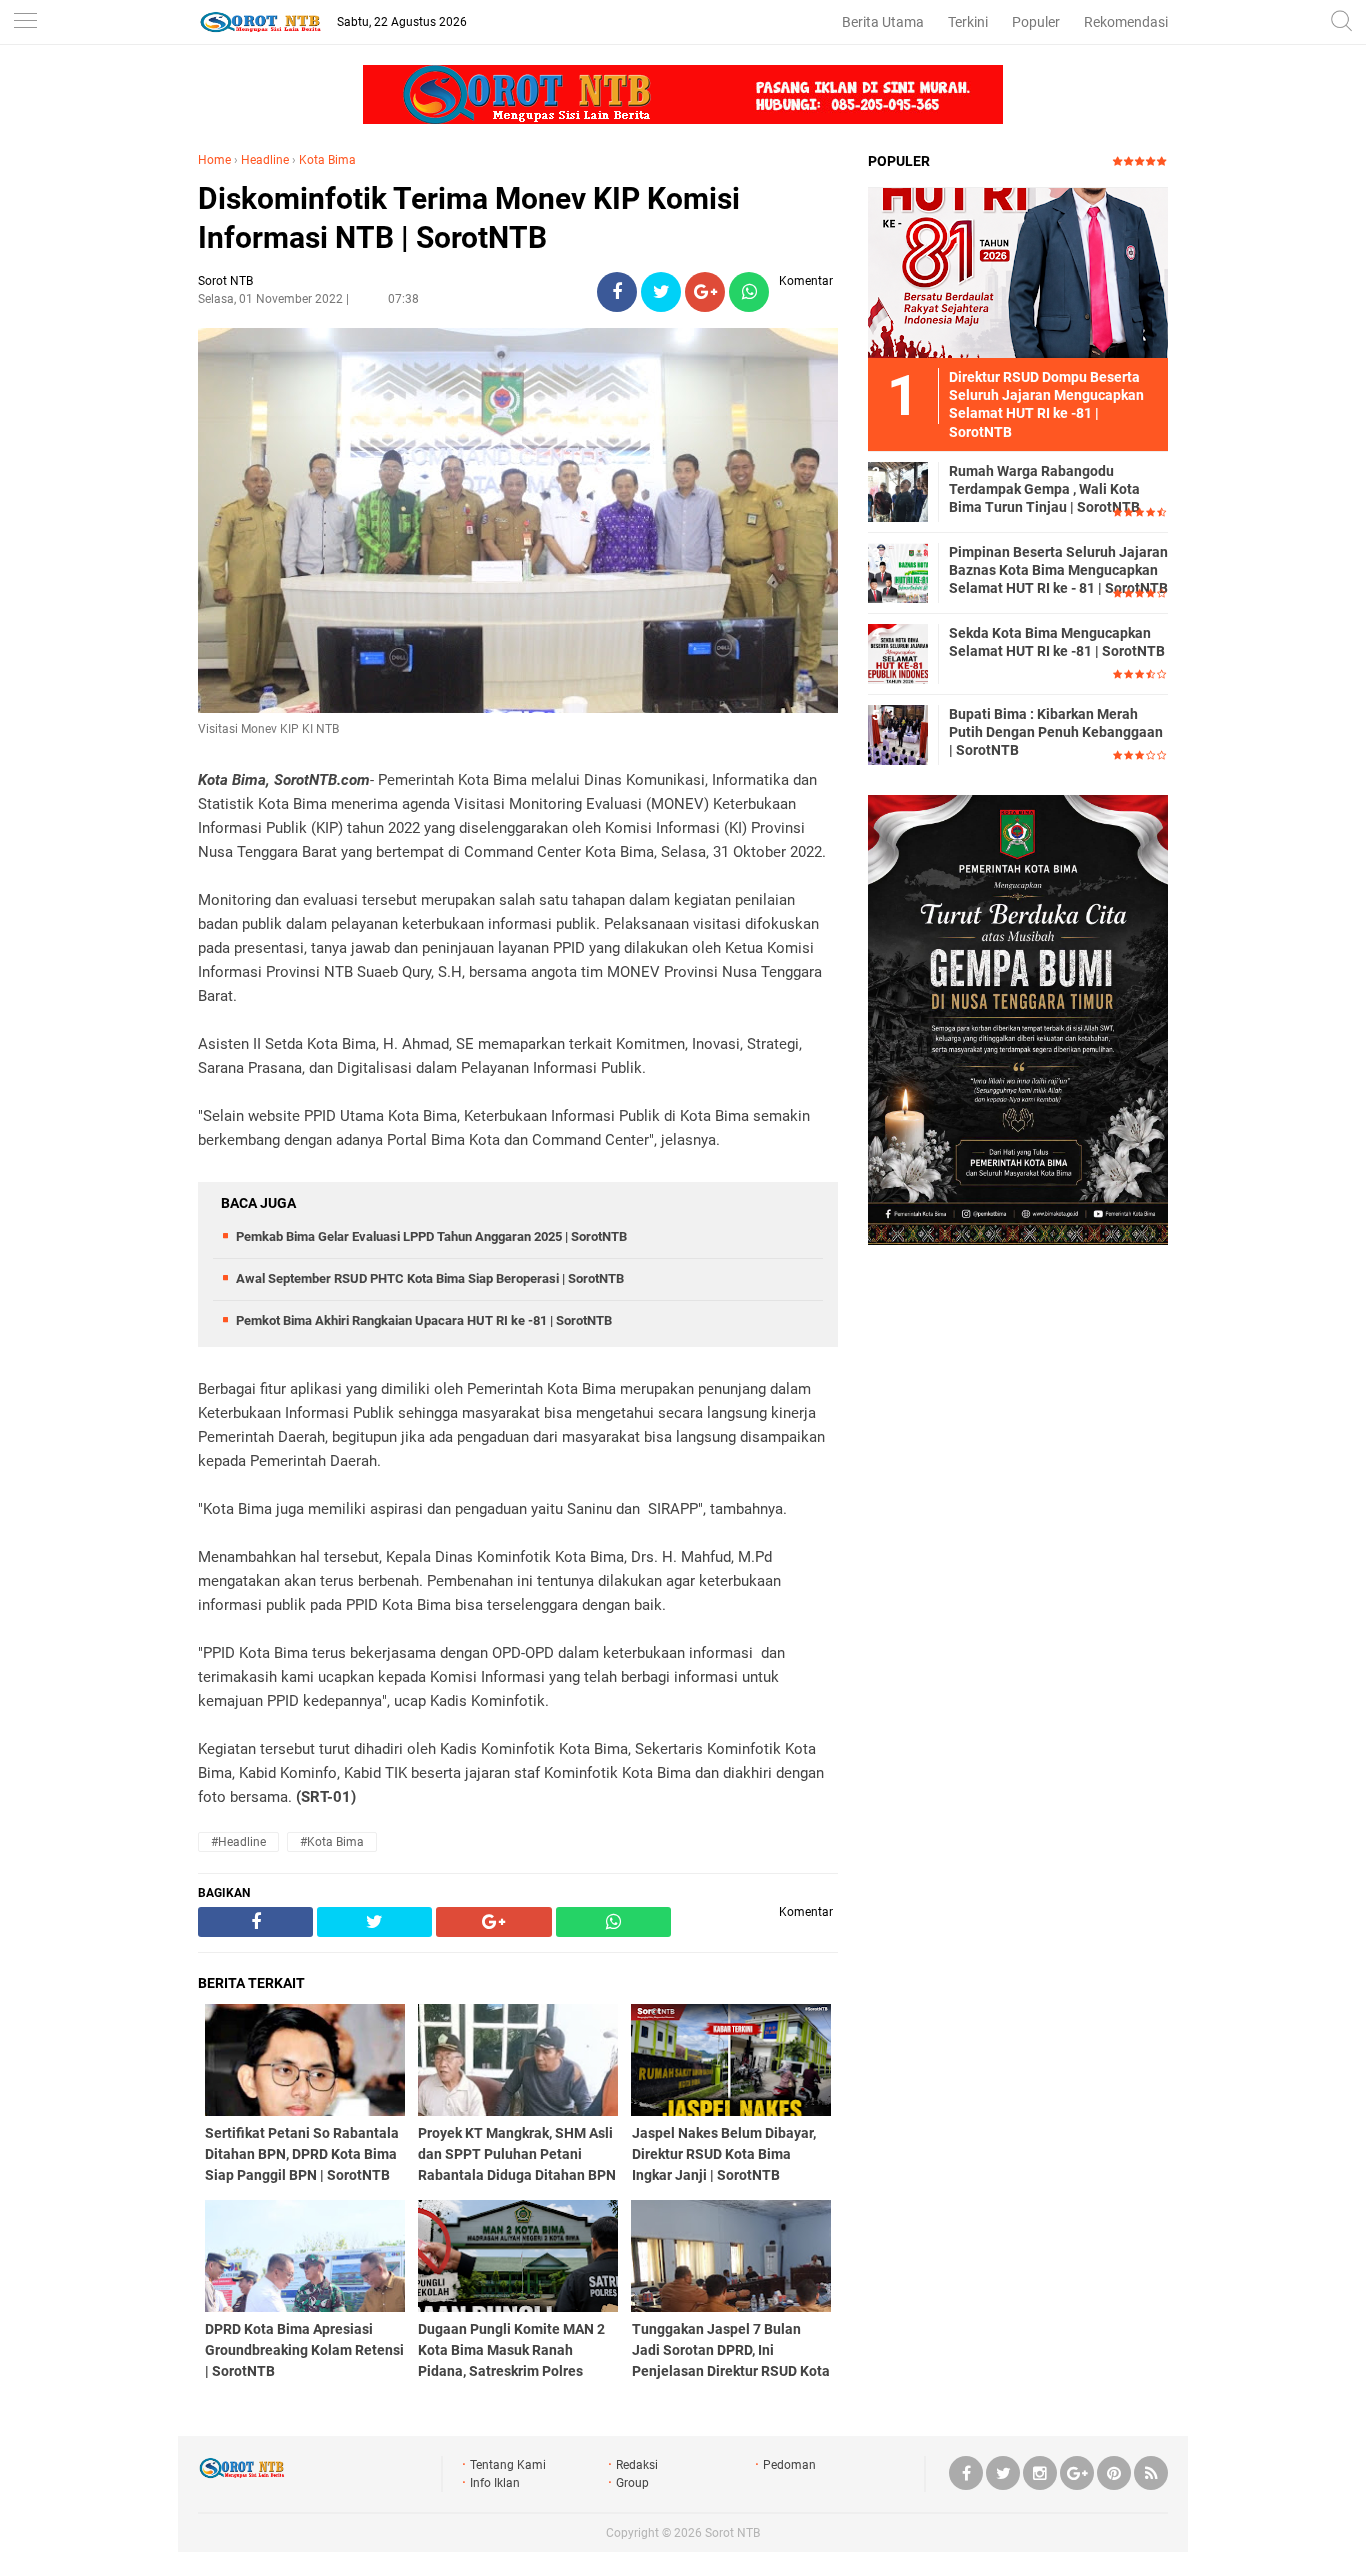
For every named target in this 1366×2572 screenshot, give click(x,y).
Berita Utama (883, 22)
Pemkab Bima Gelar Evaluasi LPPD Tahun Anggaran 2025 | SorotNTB (431, 1236)
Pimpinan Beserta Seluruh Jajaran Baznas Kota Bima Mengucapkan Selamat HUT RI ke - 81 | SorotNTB (1058, 570)
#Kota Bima (332, 1842)
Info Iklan (495, 2483)
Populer (1036, 22)
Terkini (968, 22)
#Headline (238, 1842)
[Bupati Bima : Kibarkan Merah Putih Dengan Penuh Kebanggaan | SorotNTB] (898, 734)
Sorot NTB (732, 2533)
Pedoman (789, 2465)
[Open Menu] (25, 22)
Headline (265, 160)
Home (214, 160)
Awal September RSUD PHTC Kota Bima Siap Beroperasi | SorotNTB (430, 1278)
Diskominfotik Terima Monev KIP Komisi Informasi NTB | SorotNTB (469, 218)
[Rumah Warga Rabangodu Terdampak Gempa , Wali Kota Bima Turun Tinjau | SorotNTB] (898, 491)
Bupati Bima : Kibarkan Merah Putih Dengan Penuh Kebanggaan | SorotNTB (1056, 732)
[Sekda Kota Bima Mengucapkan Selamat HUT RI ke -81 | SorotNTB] (898, 653)
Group (632, 2483)
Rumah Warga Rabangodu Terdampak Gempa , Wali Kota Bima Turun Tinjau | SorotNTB (1044, 489)
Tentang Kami (508, 2465)
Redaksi (637, 2465)
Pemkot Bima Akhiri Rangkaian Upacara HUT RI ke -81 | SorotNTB (424, 1320)
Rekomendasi (1126, 22)
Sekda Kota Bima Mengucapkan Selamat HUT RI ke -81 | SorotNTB (1057, 642)
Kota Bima (327, 160)
